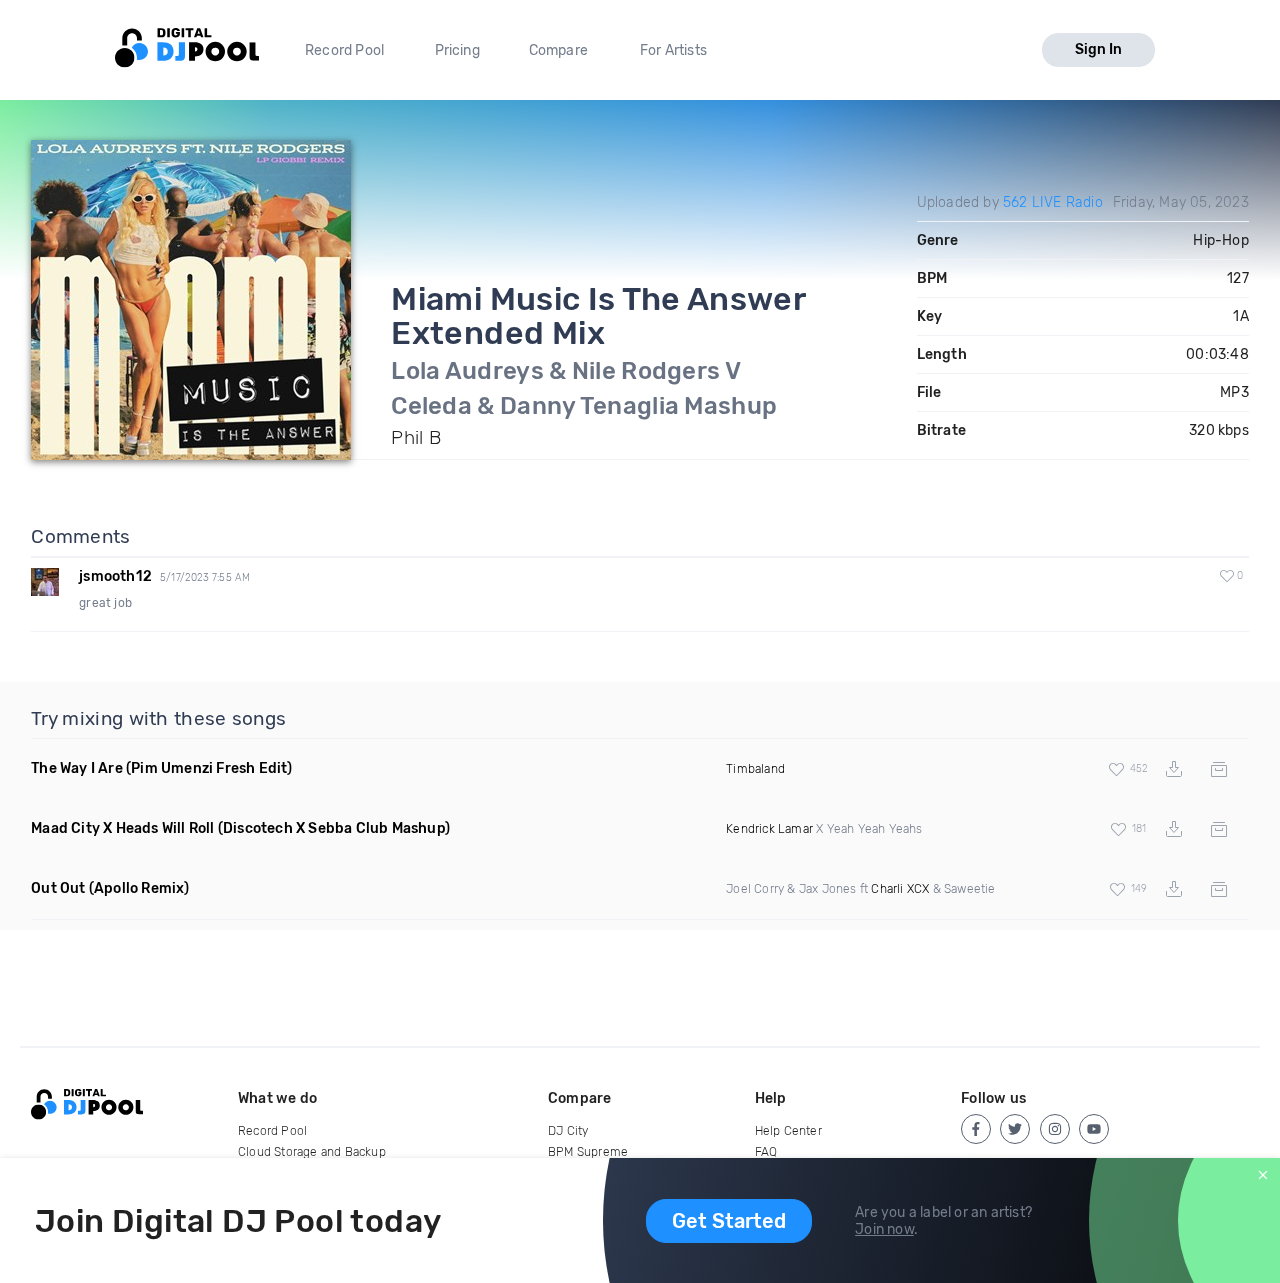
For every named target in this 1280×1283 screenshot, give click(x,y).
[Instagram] (1055, 1129)
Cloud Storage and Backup (312, 1152)
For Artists (673, 50)
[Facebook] (976, 1129)
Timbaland (755, 769)
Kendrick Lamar (769, 829)
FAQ (766, 1152)
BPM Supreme (588, 1152)
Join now (884, 1229)
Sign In (1098, 49)
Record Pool (344, 50)
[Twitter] (1015, 1129)
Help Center (788, 1131)
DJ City (568, 1131)
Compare (558, 50)
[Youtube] (1094, 1129)
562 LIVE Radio (1053, 202)
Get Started (729, 1221)
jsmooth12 (115, 576)
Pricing (457, 50)
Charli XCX (900, 889)
